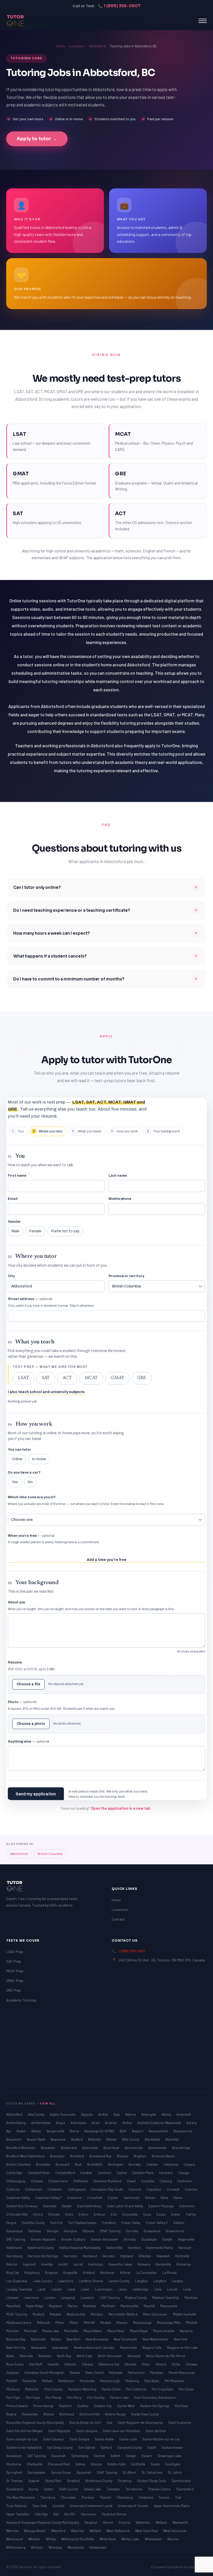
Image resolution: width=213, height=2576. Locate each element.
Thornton (88, 2497)
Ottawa (75, 2373)
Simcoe (97, 2464)
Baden (22, 2131)
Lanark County (119, 2281)
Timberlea (146, 2497)
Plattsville (32, 2389)
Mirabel (106, 2323)
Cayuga (184, 2173)
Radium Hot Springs (155, 2406)
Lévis (158, 2289)
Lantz (42, 2289)
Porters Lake (120, 2398)
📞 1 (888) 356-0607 (119, 6)
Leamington (104, 2289)
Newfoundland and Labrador (95, 2348)
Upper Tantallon (18, 2514)
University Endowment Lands (92, 2506)
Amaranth (184, 2114)
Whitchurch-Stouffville (78, 2539)
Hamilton (135, 2248)
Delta (165, 2198)
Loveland (88, 2298)
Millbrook (44, 2323)
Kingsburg (32, 2273)
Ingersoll (30, 2264)
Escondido (131, 2214)
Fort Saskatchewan (83, 2223)
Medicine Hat (76, 2314)
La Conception (147, 2273)
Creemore (75, 2198)
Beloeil (112, 2139)
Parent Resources (182, 2373)
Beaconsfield (159, 2131)
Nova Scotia (15, 2364)
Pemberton (67, 2381)
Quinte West (126, 2406)
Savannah (59, 2456)
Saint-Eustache (180, 2422)
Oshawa (191, 2364)
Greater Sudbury (74, 2239)
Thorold (106, 2497)
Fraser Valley (131, 2223)
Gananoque (15, 2231)
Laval (72, 2289)
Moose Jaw (51, 2331)
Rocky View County (145, 2414)
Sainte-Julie (128, 2439)
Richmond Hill (90, 2414)
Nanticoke (39, 2339)
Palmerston (137, 2373)
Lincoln (173, 2289)
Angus (61, 2123)
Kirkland (89, 2273)
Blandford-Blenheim (21, 2148)
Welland (95, 2531)
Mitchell (192, 2323)
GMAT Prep (15, 1981)
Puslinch (66, 2406)
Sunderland (15, 2489)
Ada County (36, 2114)
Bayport (138, 2131)
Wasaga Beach (35, 2531)
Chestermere (58, 2181)
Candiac (87, 2173)
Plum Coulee (54, 2389)
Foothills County (34, 2223)
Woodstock (76, 2547)
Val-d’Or (70, 2514)
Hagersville (186, 2239)
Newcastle (39, 2348)
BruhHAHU (95, 2164)
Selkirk (116, 2456)
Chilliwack (81, 2181)
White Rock (108, 2539)
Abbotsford (97, 46)
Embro (84, 2214)
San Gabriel (87, 2447)
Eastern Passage (162, 2206)
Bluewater (49, 2148)
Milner (60, 2323)
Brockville (43, 2164)
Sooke (156, 2464)
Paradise (157, 2373)
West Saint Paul (147, 2531)
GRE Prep (14, 1990)
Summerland (181, 2481)
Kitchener (108, 2273)
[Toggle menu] (203, 21)
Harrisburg (15, 2256)
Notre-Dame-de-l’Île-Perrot (166, 2356)
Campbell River (39, 2173)
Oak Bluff (36, 2364)
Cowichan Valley (18, 2198)
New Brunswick (98, 2339)
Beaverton (59, 2139)
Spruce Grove (61, 2472)
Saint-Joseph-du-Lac (22, 2439)
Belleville (95, 2139)
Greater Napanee (44, 2239)
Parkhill (12, 2381)
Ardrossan (79, 2123)
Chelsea (37, 2181)
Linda (187, 2289)
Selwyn (131, 2456)
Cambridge (15, 2173)
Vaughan (91, 2522)
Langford (160, 2281)
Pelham (48, 2381)
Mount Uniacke (164, 2331)
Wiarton (173, 2539)
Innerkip (47, 2264)
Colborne (13, 2189)
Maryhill (150, 2306)
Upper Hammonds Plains (172, 2506)
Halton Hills (115, 2248)
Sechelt (100, 2456)
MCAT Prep (15, 1971)
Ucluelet (59, 2506)
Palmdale (116, 2373)
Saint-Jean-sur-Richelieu (122, 2431)
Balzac (37, 2131)
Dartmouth (132, 2198)
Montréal (31, 2331)
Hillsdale (145, 2256)
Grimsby (130, 2239)
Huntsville (182, 2256)
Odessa (88, 2364)
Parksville (30, 2381)
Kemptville (164, 2264)
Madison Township (166, 2298)
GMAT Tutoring (111, 2231)
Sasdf (152, 2447)
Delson (150, 2198)
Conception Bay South (107, 2189)
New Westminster (156, 2339)
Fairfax (191, 2214)
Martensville (130, 2306)
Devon (178, 2198)
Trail (178, 2497)
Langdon (142, 2281)
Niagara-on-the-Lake (182, 2348)
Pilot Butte (152, 2381)
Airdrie (104, 2114)
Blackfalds (153, 2139)
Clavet (132, 2181)
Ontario (161, 2364)
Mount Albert (93, 2331)
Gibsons (89, 2231)
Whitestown (154, 2539)
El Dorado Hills (17, 2214)
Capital (122, 2173)
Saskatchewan (172, 2447)
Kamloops (96, 2264)
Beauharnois (183, 2131)
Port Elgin (14, 2398)
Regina (12, 2414)
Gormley (132, 2231)
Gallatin (179, 2223)
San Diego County (60, 2447)
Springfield (15, 2472)
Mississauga (143, 2323)
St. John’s (175, 2472)
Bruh (79, 2164)
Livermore (32, 2298)
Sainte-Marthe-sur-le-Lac (161, 2439)
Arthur (128, 2123)
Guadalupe (149, 2239)
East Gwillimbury (90, 2206)
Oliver (146, 2364)
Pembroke (88, 2381)
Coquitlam (154, 2189)
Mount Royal (139, 2331)
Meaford (39, 2314)
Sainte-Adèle (105, 2439)
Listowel (13, 2298)
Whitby (51, 2539)
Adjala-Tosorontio (63, 2114)
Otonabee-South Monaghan (45, 2373)
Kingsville (71, 2273)
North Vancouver (110, 2356)
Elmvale (54, 2214)
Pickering (133, 2381)
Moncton (13, 2331)
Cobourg (166, 2181)
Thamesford (185, 2489)
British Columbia (50, 1854)
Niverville (27, 2356)
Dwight (67, 2206)
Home (61, 46)
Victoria (125, 2522)
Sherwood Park (59, 2464)
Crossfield (95, 2198)
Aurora (192, 2123)
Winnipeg (56, 2547)
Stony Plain (54, 2481)
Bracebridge (181, 2148)
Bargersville (56, 2131)
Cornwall (174, 2189)
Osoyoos (13, 2373)
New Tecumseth (126, 2339)
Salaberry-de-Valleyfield (24, 2447)
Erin (114, 2214)
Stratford (74, 2481)
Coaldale (148, 2181)
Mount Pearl (116, 2331)
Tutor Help (40, 2506)
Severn (147, 2456)
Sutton (49, 2489)
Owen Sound (95, 2373)
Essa (148, 2214)
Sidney (81, 2464)
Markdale (90, 2306)
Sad (110, 2422)
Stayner (34, 2481)
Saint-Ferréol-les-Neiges (25, 2431)
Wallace (162, 2522)
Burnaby (135, 2164)
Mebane (56, 2314)
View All (48, 2103)
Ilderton (12, 2264)
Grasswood (152, 2231)
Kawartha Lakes (121, 2264)
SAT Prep (14, 1961)
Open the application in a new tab (121, 1808)
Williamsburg (16, 2547)
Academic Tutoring (21, 2000)
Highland (127, 2256)
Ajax (117, 2114)
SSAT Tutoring (107, 2472)
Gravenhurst (175, 2231)
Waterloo (78, 2531)
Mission (122, 2323)
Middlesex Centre (19, 2323)
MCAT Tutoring (17, 2314)
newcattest (61, 2348)
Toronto (164, 2497)
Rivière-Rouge (116, 2414)
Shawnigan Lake (169, 2456)
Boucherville (134, 2148)
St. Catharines (152, 2472)
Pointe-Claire (112, 2389)
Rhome (49, 2414)
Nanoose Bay (16, 2339)
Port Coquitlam (163, 2389)
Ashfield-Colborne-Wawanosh (160, 2123)
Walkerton (143, 2522)
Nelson (56, 2339)
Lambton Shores (91, 2281)
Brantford (77, 2156)
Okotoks (131, 2364)
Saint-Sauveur (54, 2439)
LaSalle (57, 2289)
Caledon (153, 2164)
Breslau (123, 2156)
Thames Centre (159, 2489)
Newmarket (129, 2348)
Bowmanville (158, 2148)
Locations (77, 46)
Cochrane (185, 2181)
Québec (83, 2406)
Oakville (54, 2364)
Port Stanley (96, 2398)
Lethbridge (141, 2289)
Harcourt (185, 2248)
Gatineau (35, 2231)
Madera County (136, 2298)
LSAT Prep (15, 1952)
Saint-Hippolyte (60, 2431)
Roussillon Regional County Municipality (35, 2422)
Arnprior (111, 2123)
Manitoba (191, 2298)
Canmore (105, 2173)
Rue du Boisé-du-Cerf (86, 2422)
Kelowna (144, 2264)
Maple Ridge (35, 2306)
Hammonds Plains (160, 2248)
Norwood (134, 2356)
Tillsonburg (125, 2497)
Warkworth (180, 2522)
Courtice (191, 2189)
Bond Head (112, 2148)
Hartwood (90, 2256)
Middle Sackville (185, 2314)
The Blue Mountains (21, 2497)
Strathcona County (99, 2481)
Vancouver (89, 2514)
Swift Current (69, 2489)
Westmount (15, 2539)
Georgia (53, 2231)
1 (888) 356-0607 (132, 1951)
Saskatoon (14, 2456)
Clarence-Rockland (108, 2181)
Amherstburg (16, 2123)
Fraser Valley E (157, 2223)
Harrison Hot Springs (43, 2256)
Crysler (114, 2198)
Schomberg (80, 2456)
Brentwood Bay (101, 2156)
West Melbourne (118, 2531)
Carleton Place (143, 2173)
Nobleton (45, 2356)
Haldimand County (41, 2248)
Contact (118, 1919)
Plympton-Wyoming (83, 2389)
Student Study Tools (152, 2481)
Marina (73, 2306)
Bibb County (131, 2139)
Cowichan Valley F (49, 2198)
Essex (161, 2214)
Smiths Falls (117, 2464)
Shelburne (14, 2464)
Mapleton (56, 2306)
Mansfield (14, 2306)
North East (85, 2356)
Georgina (71, 2231)
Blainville (172, 2139)
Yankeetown (98, 2547)
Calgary (189, 2164)
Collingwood (77, 2189)
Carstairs (166, 2173)
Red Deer (182, 2406)
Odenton (71, 2364)
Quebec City (103, 2406)
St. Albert (130, 2472)
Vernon (108, 2522)
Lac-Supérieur (17, 2281)
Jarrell (78, 2264)
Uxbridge (42, 2514)
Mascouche (169, 2306)
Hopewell (163, 2256)
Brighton (140, 2156)
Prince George (44, 2406)
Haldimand (14, 2248)
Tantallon (114, 2489)
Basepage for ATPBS (100, 2131)
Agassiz (87, 2114)
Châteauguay (16, 2181)
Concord (135, 2189)
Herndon (109, 2256)
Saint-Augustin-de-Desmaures (141, 2422)
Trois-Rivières (17, 2506)
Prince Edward (17, 2406)
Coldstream (34, 2189)
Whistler (35, 2539)
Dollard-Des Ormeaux (22, 2206)
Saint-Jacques (87, 2431)
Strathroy (125, 2481)
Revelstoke (30, 2414)
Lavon (86, 2289)
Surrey (34, 2489)
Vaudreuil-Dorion (114, 2514)
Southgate (173, 2464)
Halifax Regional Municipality (80, 2248)
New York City (16, 2348)
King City (13, 2273)
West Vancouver (175, 2531)
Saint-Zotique (80, 2439)
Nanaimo (186, 2331)
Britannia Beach (163, 2156)
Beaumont (14, 2139)
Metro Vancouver (156, 2314)
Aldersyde (149, 2114)
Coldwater (55, 2189)
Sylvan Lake (93, 2489)
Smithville (138, 2464)
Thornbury (48, 2497)
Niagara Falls (152, 2348)
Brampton (58, 2156)
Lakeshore (66, 2281)
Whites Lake (131, 2539)
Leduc (123, 2289)
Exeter (176, 2214)
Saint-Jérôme (156, 2431)
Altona (167, 2114)
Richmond (67, 2414)
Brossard (63, 2164)
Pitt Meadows (174, 2381)
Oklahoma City (109, 2364)
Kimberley (184, 2264)
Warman (13, 2531)
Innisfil (63, 2264)
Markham (109, 2306)
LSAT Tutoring (110, 2298)
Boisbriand (69, 2148)
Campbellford (65, 2173)
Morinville (71, 2331)
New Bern (74, 2339)
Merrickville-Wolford (123, 2314)
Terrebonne (134, 2489)
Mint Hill (90, 2323)
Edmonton (187, 2206)
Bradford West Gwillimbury (26, 2156)
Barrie (75, 2131)
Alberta (131, 2114)
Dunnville (50, 2206)
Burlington (116, 2164)
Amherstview (41, 2123)
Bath (124, 2131)
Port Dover (186, 2389)
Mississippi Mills (169, 2323)
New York (180, 2339)
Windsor (37, 2547)
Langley (177, 2281)
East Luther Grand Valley (125, 2206)
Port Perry (75, 2398)
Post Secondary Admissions (155, 2398)
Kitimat (126, 2273)
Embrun (100, 2214)
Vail (56, 2514)
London (50, 2298)
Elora (69, 2214)
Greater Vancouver (105, 2239)
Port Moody (54, 2398)
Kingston (52, 2273)
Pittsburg (13, 2389)
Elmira (38, 2214)
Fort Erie (57, 2223)
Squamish (84, 2472)
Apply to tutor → (37, 139)
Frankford (109, 2223)
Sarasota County (130, 2447)
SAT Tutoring (37, 2456)
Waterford (59, 2531)
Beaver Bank (36, 2139)
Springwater (37, 2472)
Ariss (96, 2123)
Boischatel (91, 2148)
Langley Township (20, 2289)
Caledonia (171, 2164)
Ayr (9, 2131)
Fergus (12, 2223)
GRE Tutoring (16, 2239)
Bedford (77, 2139)
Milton (74, 2323)
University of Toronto (133, 2506)
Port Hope (33, 2398)
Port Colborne (137, 2389)
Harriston (71, 2256)
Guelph (168, 2239)
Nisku (11, 2356)
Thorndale (69, 2497)
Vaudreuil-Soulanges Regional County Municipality (43, 2522)
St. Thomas (15, 2481)
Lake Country (43, 2281)
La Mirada (169, 2273)
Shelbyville (35, 2464)
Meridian (97, 2314)
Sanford (107, 2447)
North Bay (64, 2356)
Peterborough (110, 2381)
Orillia (176, 2364)
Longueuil (68, 2298)
